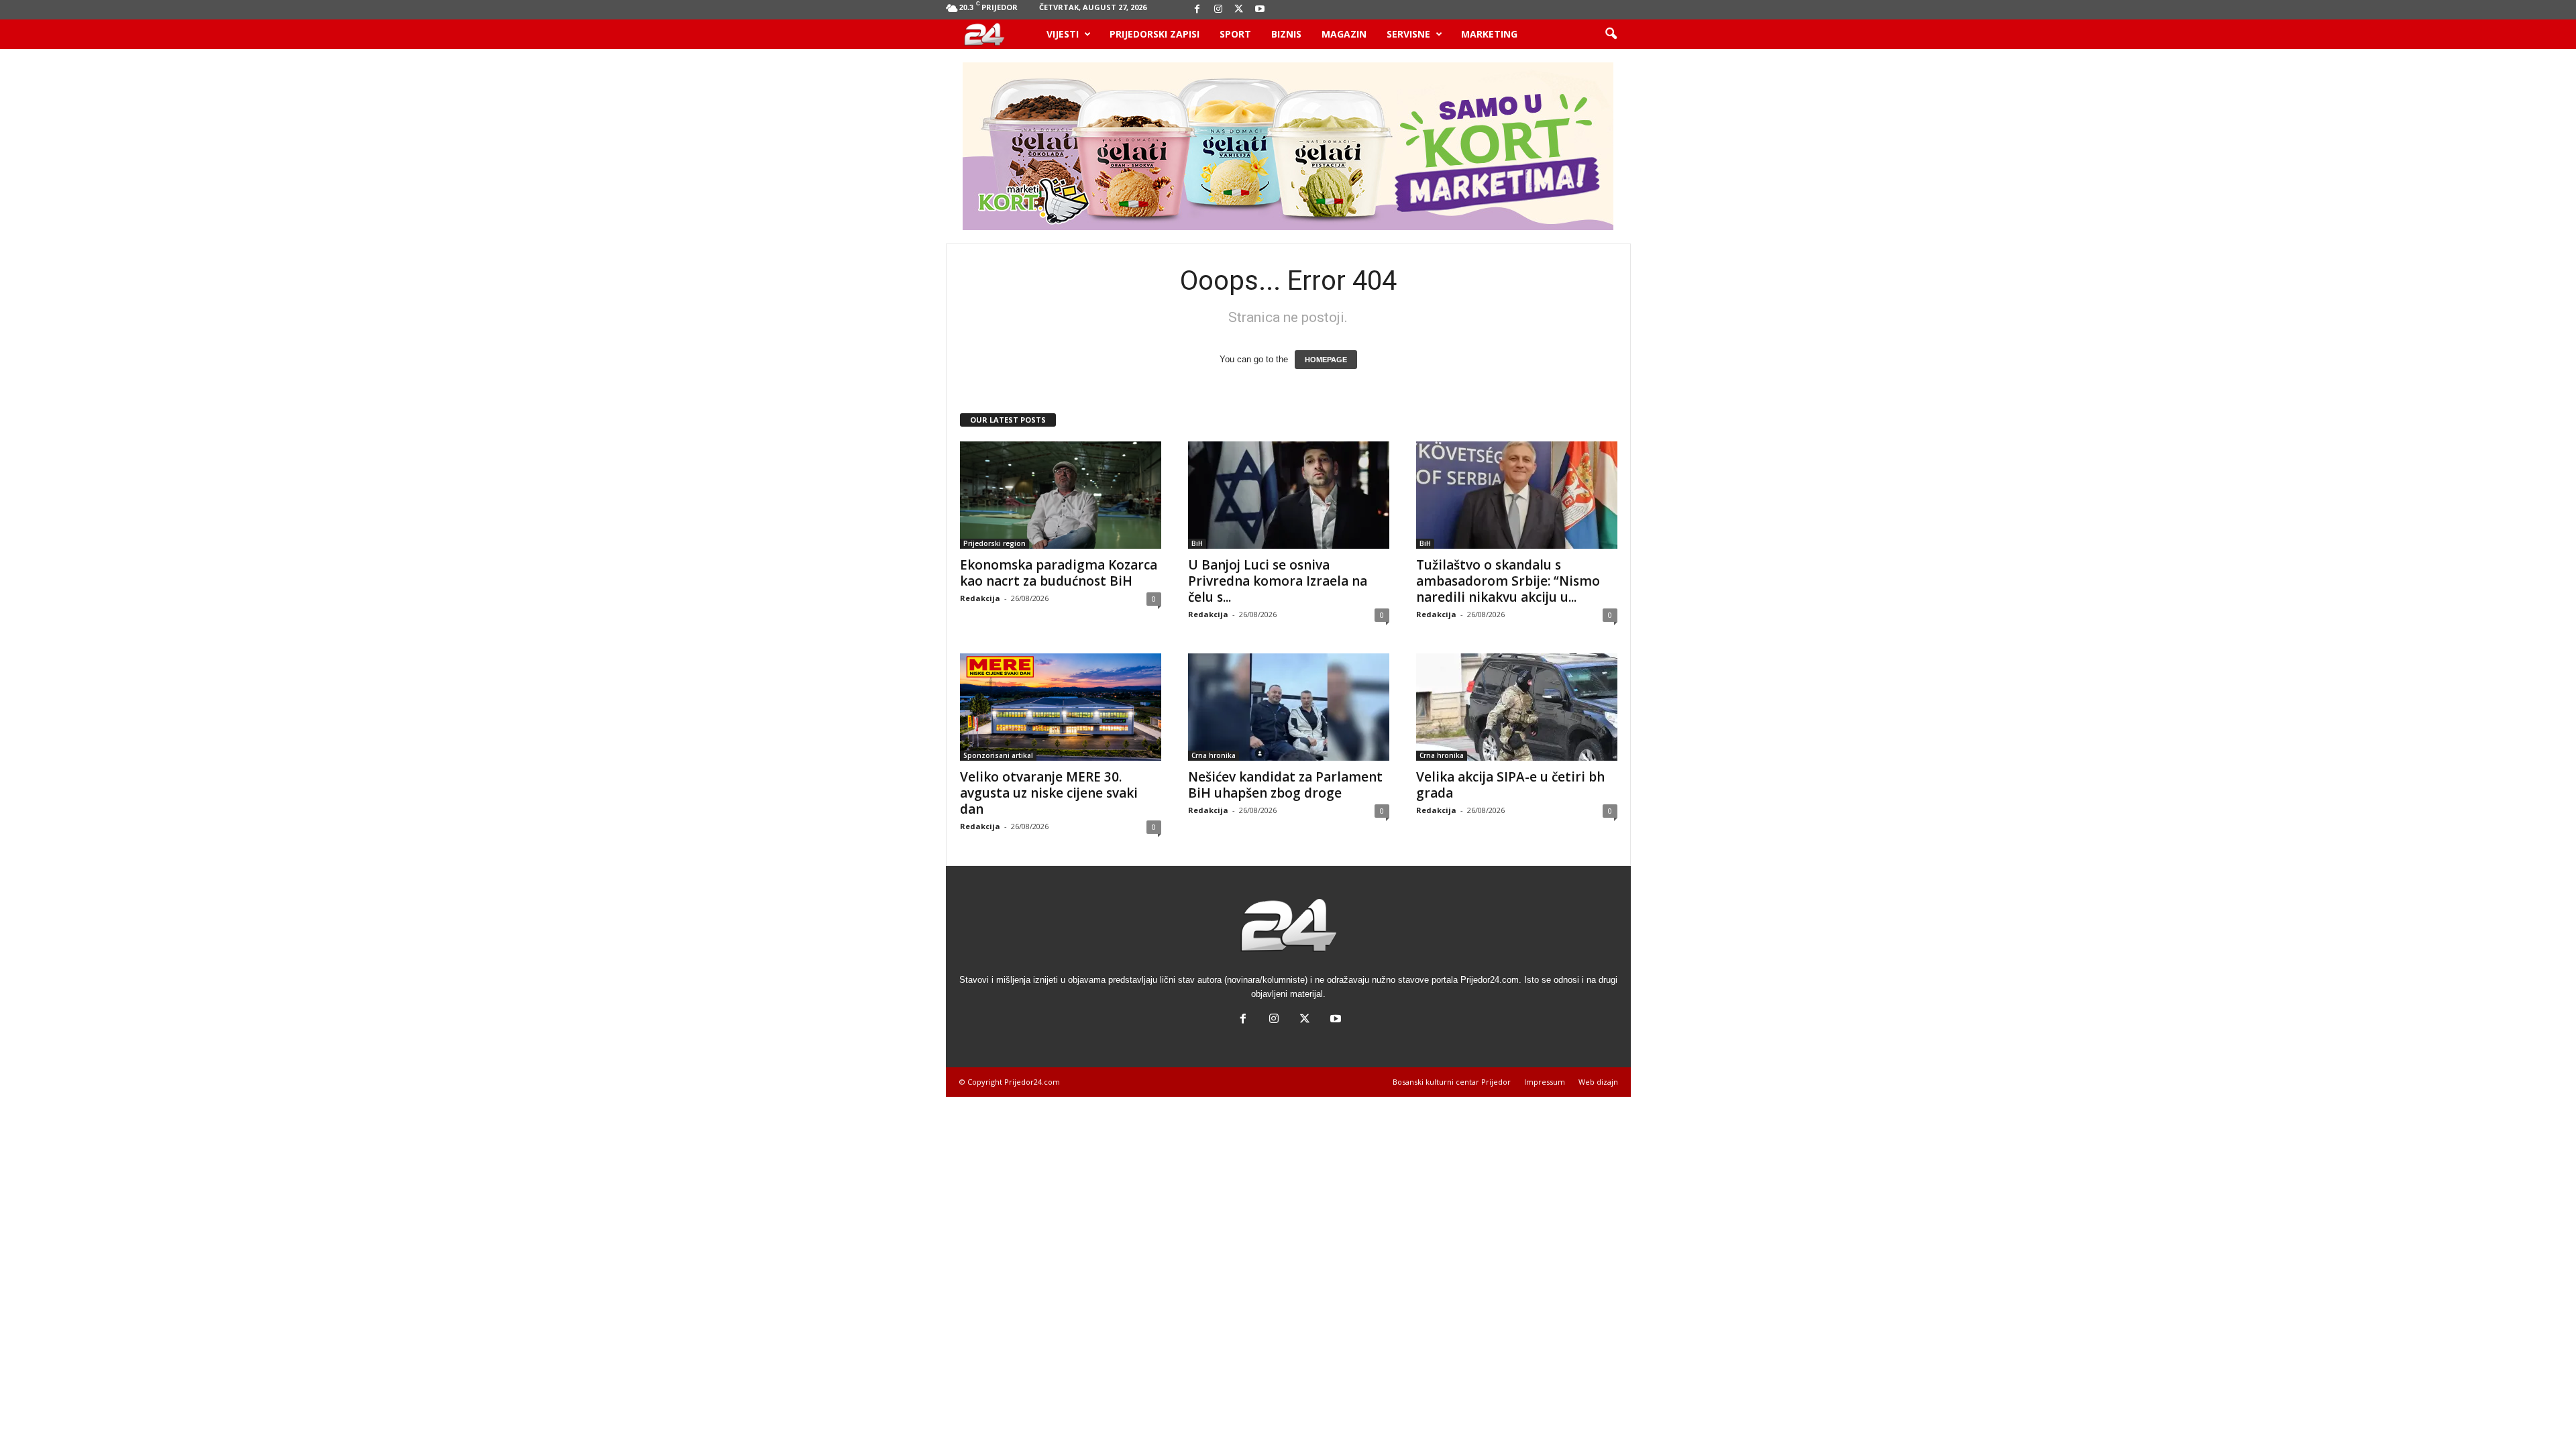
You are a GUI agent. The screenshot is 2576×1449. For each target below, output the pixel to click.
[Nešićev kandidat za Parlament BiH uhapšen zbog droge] (1289, 707)
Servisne (1408, 34)
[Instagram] (1218, 10)
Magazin (1344, 34)
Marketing (1489, 34)
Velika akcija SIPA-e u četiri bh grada (1510, 785)
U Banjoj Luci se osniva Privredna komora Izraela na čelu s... (1278, 581)
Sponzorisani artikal (998, 755)
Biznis (1286, 34)
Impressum (1545, 1082)
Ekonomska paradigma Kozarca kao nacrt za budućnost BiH (1059, 573)
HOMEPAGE (1326, 360)
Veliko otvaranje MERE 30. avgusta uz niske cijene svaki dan (1049, 793)
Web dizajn (1598, 1082)
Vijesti (1063, 34)
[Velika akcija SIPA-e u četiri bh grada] (1517, 707)
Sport (1235, 34)
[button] (1611, 34)
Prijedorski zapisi (1155, 34)
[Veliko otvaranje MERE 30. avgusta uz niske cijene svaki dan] (1061, 707)
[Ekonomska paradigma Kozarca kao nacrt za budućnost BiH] (1061, 495)
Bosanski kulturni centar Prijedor (1452, 1082)
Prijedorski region (995, 543)
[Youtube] (1260, 10)
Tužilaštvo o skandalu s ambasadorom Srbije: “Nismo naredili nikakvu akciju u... (1508, 581)
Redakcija (980, 598)
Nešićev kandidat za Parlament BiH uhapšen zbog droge (1285, 785)
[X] (1239, 10)
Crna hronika (1214, 755)
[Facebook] (1197, 10)
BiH (1197, 543)
